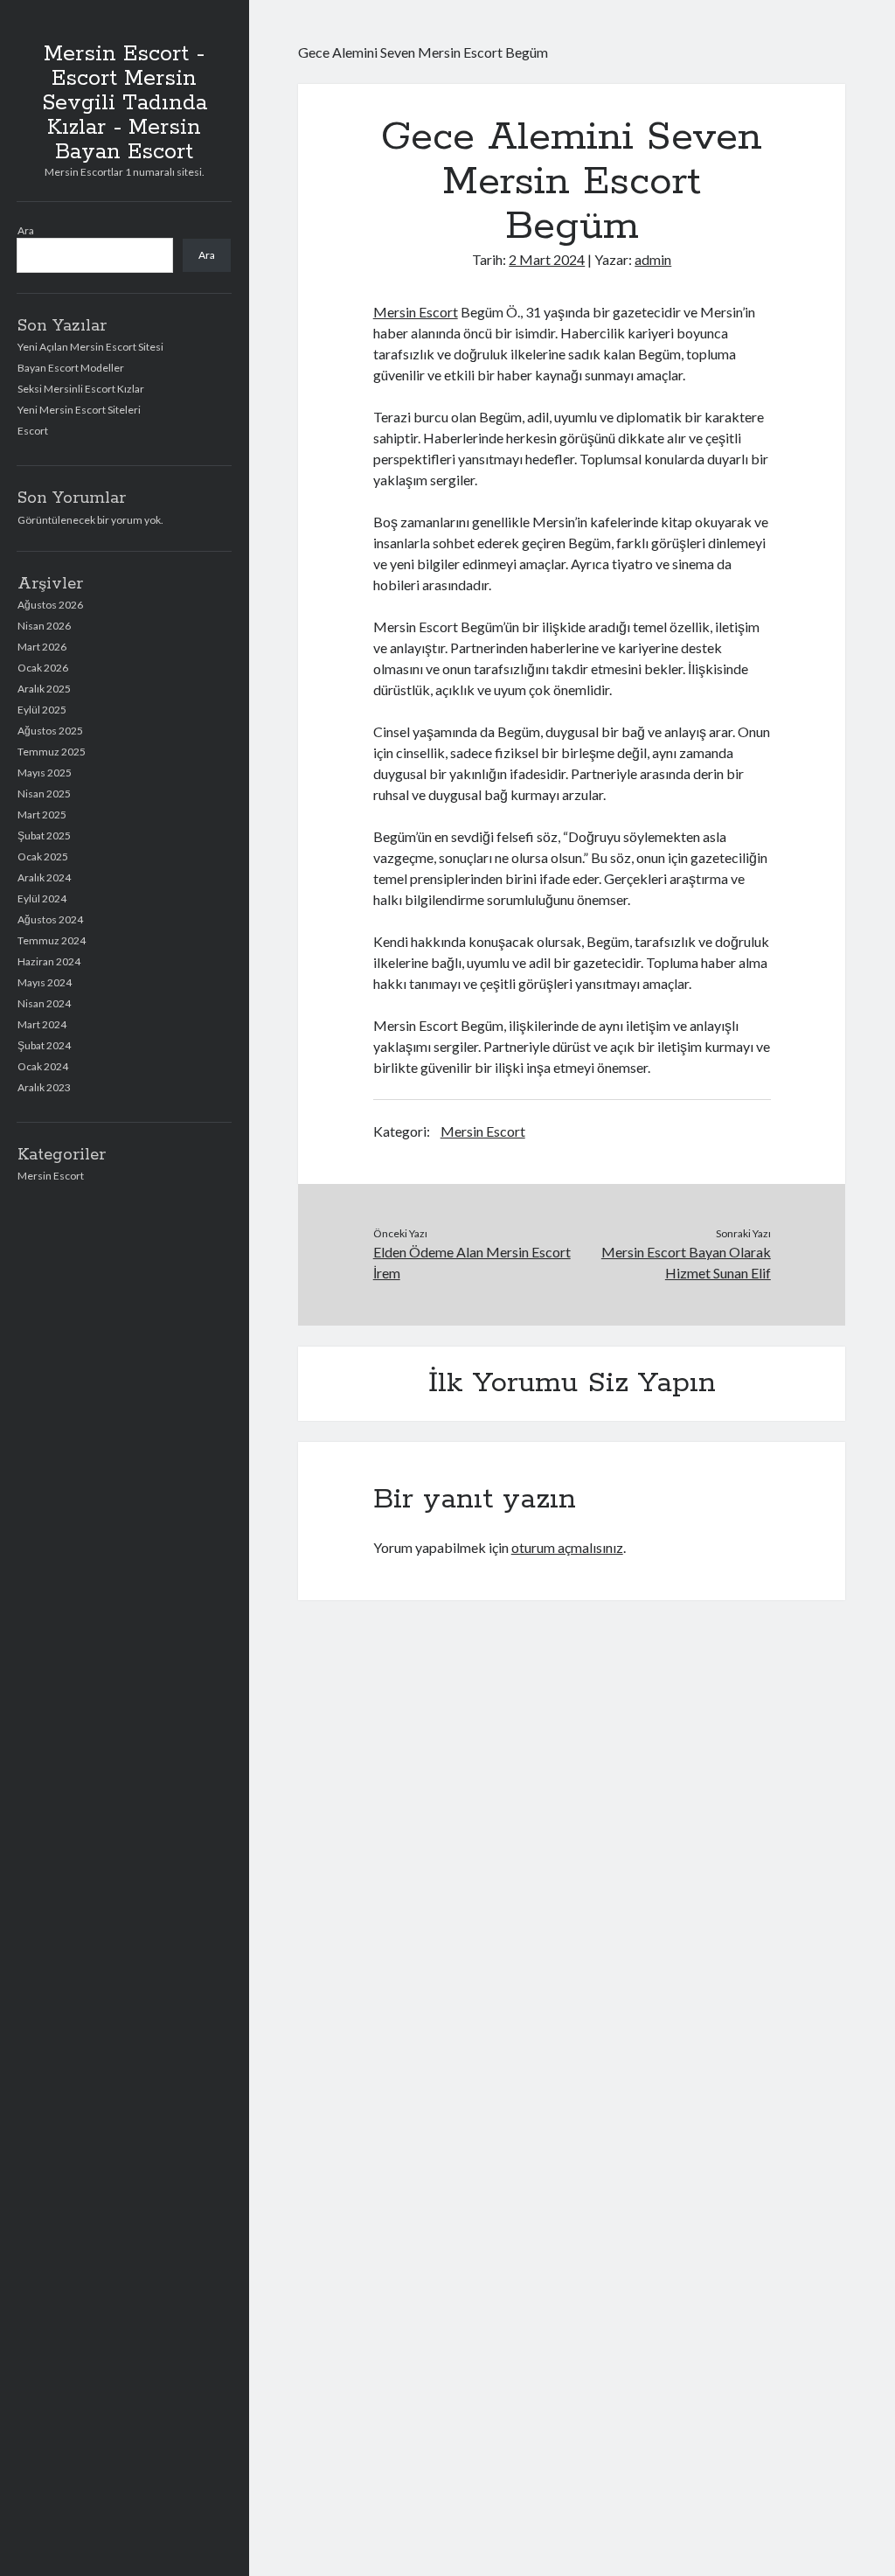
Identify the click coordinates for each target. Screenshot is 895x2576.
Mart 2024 (42, 1024)
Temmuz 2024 (52, 940)
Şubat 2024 (44, 1045)
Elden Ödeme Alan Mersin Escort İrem (472, 1262)
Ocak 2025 (43, 856)
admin (653, 259)
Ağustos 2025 (50, 731)
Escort (33, 431)
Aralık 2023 (44, 1087)
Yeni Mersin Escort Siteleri (79, 410)
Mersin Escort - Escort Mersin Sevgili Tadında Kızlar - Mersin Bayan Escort (125, 103)
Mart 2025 (42, 815)
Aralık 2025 (44, 689)
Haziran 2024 (49, 961)
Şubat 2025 (44, 835)
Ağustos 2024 (50, 919)
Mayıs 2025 (45, 773)
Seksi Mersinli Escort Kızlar (81, 389)
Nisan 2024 (44, 1003)
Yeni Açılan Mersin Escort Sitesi (90, 347)
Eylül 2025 (42, 710)
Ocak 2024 (43, 1066)
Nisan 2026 (44, 626)
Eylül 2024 (42, 898)
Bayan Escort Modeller (71, 368)
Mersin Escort (51, 1176)
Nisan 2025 (44, 794)
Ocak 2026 (43, 668)
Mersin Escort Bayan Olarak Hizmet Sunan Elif (686, 1262)
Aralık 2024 (44, 877)
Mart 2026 (42, 647)
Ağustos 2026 (50, 605)
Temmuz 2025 (52, 752)
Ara (26, 230)
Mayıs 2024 (45, 982)
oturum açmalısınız (567, 1547)
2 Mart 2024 (547, 259)
